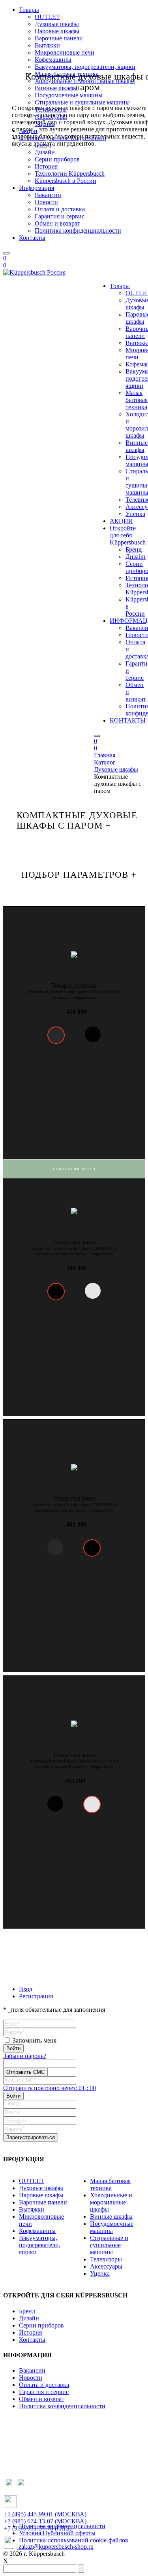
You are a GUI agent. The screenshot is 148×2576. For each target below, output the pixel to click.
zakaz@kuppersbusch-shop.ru (55, 2547)
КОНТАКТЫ (128, 720)
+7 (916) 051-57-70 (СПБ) (38, 2528)
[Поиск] (6, 253)
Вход (26, 1989)
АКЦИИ (121, 521)
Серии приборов (41, 2325)
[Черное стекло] (56, 1292)
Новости (46, 202)
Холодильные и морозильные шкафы (111, 2202)
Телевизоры (106, 2259)
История (30, 2332)
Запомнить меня (35, 2040)
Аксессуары (106, 2266)
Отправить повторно (50, 2088)
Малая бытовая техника (137, 400)
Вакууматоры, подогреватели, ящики (40, 2245)
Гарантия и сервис (60, 216)
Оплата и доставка (60, 209)
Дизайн (136, 557)
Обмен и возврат (57, 223)
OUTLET (32, 2181)
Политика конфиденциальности (78, 230)
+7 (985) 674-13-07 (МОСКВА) (45, 2521)
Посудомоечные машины (112, 2227)
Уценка (135, 514)
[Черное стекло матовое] (56, 1035)
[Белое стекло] (93, 1291)
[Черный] (93, 1034)
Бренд (134, 549)
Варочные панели (43, 2202)
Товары (120, 286)
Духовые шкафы (41, 2188)
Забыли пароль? (25, 2056)
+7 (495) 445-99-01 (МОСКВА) (45, 2514)
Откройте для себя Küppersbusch (128, 535)
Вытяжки (32, 2209)
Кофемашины (37, 2231)
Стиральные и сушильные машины (109, 2245)
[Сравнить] (131, 940)
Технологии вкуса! (74, 1169)
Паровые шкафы (41, 2195)
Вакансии (32, 2370)
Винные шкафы (137, 446)
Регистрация (36, 1996)
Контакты (32, 238)
